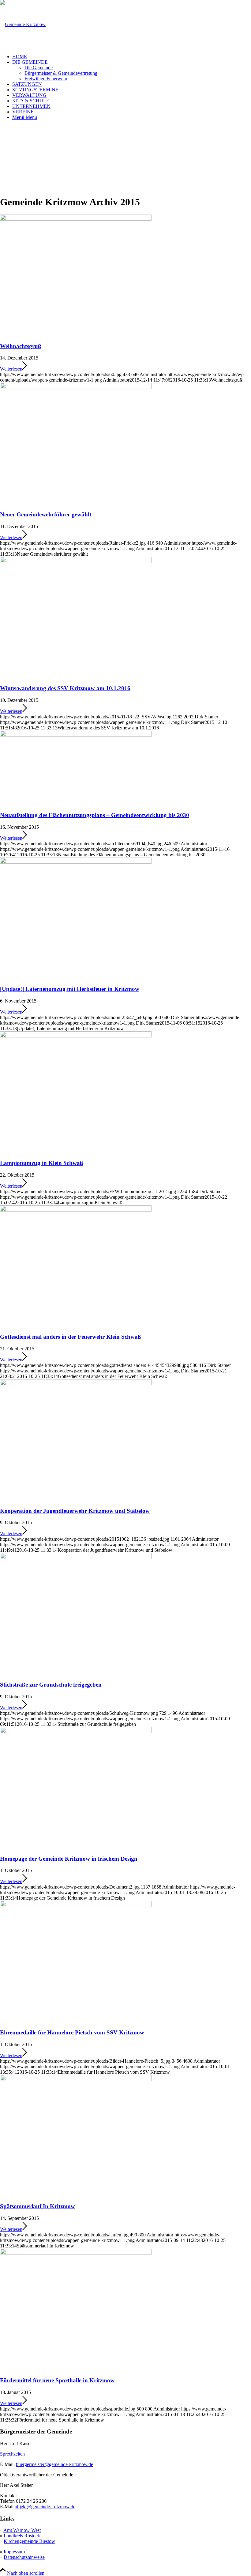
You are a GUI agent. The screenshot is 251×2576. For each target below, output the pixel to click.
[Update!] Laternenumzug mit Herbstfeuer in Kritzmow (70, 989)
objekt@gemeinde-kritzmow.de (45, 2507)
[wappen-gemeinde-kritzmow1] (23, 24)
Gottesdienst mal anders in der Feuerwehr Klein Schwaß (71, 1337)
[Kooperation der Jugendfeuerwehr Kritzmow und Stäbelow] (76, 1384)
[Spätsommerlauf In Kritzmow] (76, 2079)
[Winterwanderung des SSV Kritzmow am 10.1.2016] (76, 561)
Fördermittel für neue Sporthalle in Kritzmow (57, 2380)
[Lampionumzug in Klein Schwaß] (76, 1036)
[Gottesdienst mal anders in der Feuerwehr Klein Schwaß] (76, 1210)
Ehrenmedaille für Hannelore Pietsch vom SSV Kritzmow (72, 2032)
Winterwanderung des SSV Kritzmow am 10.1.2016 (65, 688)
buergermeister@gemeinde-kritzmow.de (54, 2464)
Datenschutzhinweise (24, 2557)
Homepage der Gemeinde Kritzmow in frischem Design (69, 1859)
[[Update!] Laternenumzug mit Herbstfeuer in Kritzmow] (76, 862)
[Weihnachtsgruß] (76, 219)
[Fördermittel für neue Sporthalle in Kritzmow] (76, 2253)
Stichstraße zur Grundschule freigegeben (51, 1685)
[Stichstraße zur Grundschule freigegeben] (76, 1557)
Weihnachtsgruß (21, 346)
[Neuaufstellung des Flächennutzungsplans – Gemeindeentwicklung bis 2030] (76, 735)
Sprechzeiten (12, 2454)
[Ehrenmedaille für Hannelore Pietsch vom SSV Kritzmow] (76, 1905)
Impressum (14, 2552)
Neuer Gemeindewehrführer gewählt (46, 514)
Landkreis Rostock (22, 2536)
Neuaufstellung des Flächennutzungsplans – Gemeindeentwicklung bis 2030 (95, 815)
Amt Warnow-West (22, 2530)
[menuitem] (132, 57)
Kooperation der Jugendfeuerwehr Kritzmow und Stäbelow (75, 1511)
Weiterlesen (11, 369)
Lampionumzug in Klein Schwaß (42, 1163)
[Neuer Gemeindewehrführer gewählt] (76, 387)
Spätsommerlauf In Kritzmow (37, 2206)
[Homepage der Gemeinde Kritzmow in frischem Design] (76, 1731)
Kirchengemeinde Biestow (29, 2541)
